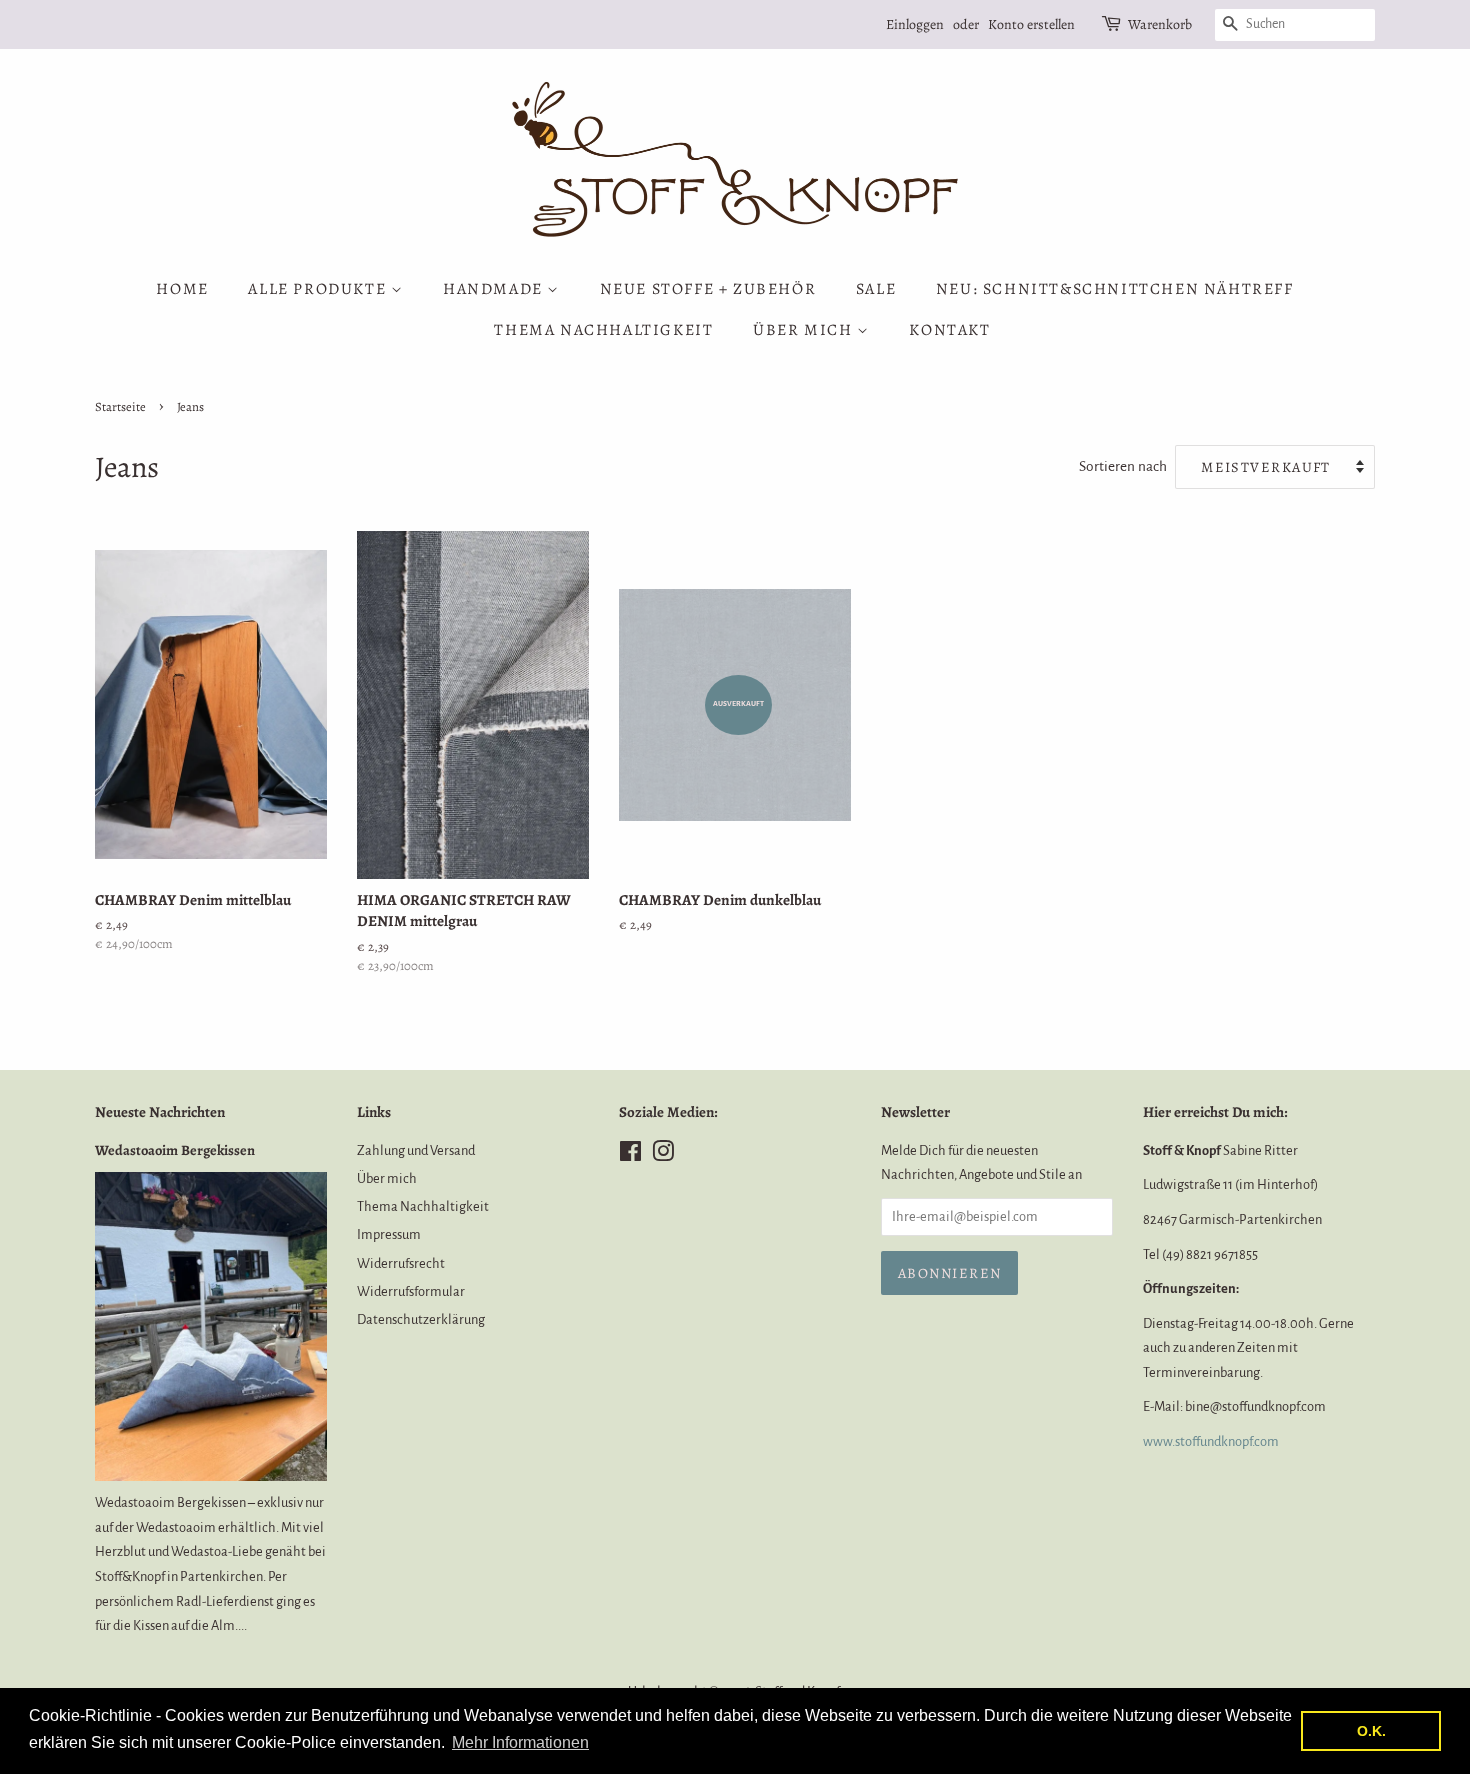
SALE (876, 289)
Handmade (495, 289)
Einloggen (915, 24)
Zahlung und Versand (416, 1150)
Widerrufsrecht (401, 1263)
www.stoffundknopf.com (1211, 1441)
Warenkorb (1160, 24)
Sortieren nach (1123, 466)
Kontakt (949, 330)
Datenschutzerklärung (421, 1319)
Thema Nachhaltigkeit (603, 330)
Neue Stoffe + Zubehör (708, 289)
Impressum (389, 1234)
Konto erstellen (1031, 24)
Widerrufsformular (411, 1291)
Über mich (805, 330)
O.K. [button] (1371, 1731)
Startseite (120, 406)
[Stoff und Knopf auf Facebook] (630, 1155)
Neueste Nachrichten (160, 1112)
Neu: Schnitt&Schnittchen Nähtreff (1115, 289)
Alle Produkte (319, 289)
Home (182, 289)
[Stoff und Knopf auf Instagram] (663, 1155)
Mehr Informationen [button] (520, 1742)
